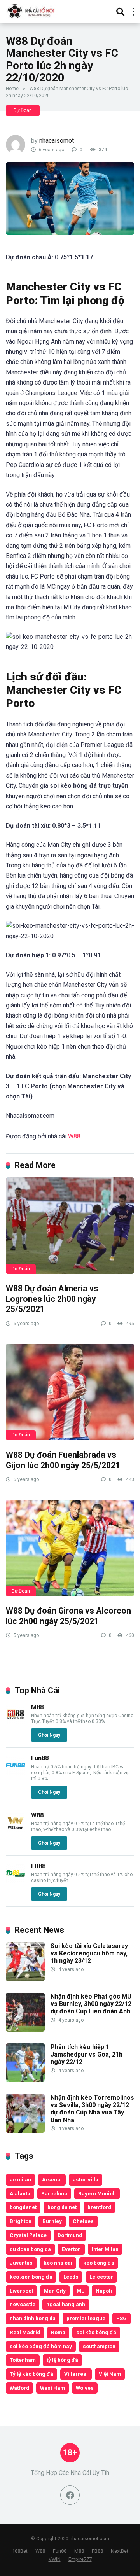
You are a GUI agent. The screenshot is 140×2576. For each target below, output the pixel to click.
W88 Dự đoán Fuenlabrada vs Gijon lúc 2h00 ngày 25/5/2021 (63, 1460)
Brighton (21, 2221)
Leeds (71, 2277)
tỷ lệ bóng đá (62, 2360)
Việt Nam (110, 2374)
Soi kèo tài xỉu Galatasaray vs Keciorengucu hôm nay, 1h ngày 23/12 (89, 1953)
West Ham (52, 2388)
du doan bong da (30, 2249)
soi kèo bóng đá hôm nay (41, 2346)
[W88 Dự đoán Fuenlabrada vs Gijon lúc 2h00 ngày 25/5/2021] (70, 1392)
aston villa (86, 2179)
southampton (99, 2346)
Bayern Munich (97, 2193)
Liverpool (21, 2291)
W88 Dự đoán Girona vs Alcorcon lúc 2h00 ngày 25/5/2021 (68, 1616)
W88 (74, 1136)
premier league (86, 2318)
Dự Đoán (23, 110)
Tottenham (23, 2360)
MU (81, 2291)
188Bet (20, 2551)
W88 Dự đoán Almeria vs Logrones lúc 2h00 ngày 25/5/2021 (52, 1299)
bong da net (62, 2207)
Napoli (104, 2291)
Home (12, 89)
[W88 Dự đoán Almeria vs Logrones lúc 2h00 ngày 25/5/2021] (70, 1226)
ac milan (20, 2179)
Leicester (101, 2277)
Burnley (52, 2221)
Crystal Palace (28, 2235)
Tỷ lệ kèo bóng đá (31, 2374)
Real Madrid (25, 2332)
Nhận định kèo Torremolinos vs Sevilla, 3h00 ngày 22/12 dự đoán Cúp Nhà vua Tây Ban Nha (92, 2109)
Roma (58, 2332)
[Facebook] (70, 2495)
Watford (19, 2388)
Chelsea (83, 2221)
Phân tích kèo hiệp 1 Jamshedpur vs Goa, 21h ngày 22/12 (87, 2054)
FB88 (38, 1866)
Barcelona (54, 2193)
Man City (55, 2291)
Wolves (85, 2388)
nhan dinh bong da (33, 2318)
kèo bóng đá (99, 2263)
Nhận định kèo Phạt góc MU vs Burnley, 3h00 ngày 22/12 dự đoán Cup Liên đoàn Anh (91, 2004)
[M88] (16, 1722)
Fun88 (40, 1758)
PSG (122, 2318)
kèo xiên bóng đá (31, 2277)
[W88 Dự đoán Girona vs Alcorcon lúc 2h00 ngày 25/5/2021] (70, 1548)
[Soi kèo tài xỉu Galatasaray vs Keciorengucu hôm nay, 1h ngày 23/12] (25, 1979)
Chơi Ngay (49, 1735)
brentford (99, 2207)
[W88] (16, 1830)
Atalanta (20, 2193)
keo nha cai (58, 2263)
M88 (37, 1707)
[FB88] (16, 1881)
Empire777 (80, 2559)
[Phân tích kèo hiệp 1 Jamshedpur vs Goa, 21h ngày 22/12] (25, 2080)
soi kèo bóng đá (96, 2332)
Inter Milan (105, 2249)
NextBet (120, 2551)
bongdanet (23, 2207)
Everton (71, 2249)
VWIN (55, 2559)
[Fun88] (16, 1773)
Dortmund (70, 2235)
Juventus (21, 2263)
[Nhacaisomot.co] (32, 11)
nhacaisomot (57, 141)
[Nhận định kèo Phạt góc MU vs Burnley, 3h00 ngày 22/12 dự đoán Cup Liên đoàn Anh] (25, 2029)
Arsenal (52, 2179)
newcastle (23, 2304)
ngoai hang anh (66, 2304)
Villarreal (76, 2374)
